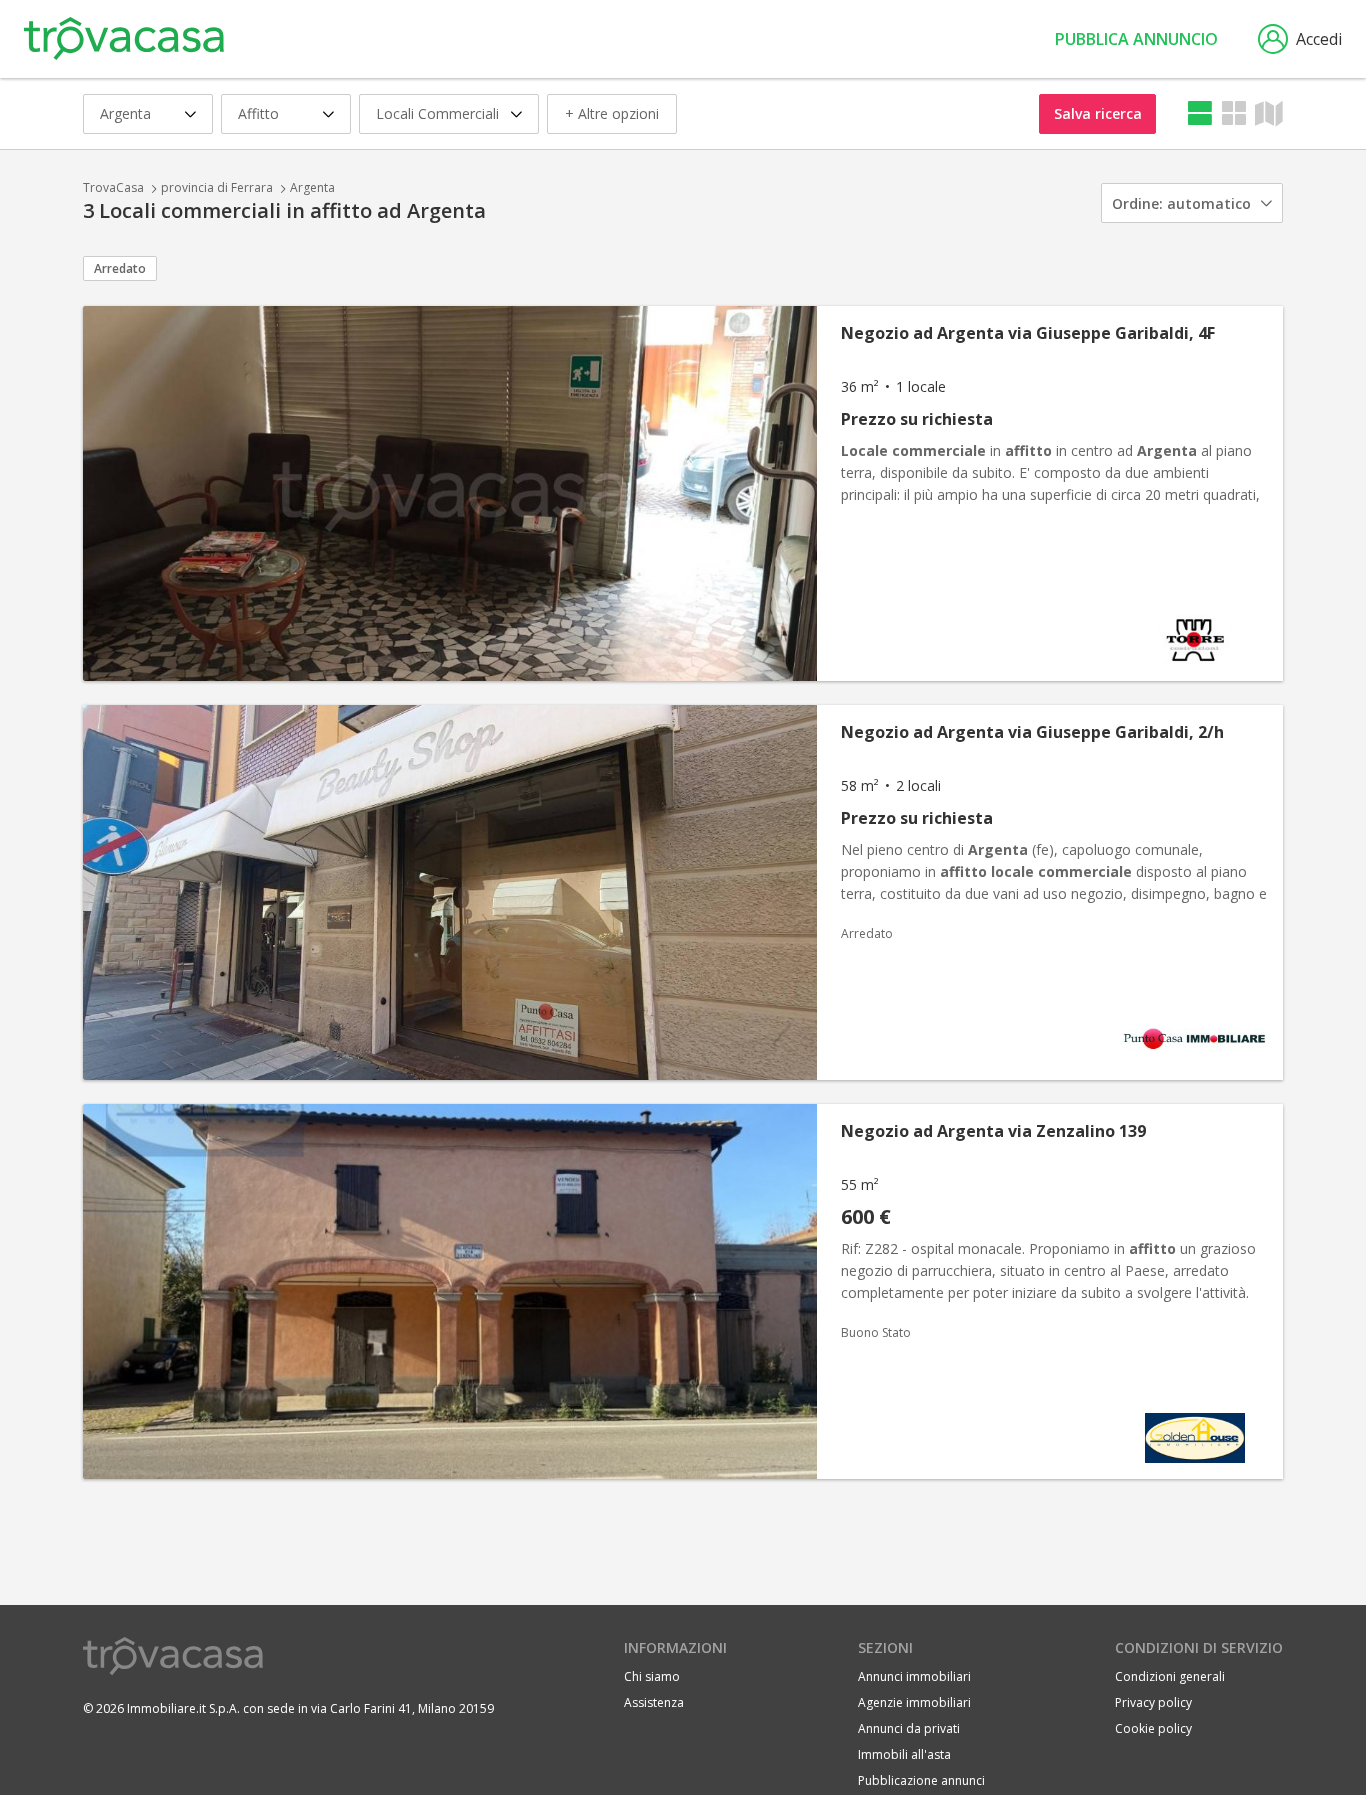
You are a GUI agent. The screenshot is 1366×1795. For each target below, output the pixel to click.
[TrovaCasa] (124, 39)
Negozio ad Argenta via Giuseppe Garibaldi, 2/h (1032, 732)
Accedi (1319, 39)
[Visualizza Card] (1234, 113)
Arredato (120, 268)
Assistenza (654, 1702)
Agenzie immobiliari (914, 1702)
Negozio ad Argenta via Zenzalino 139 (993, 1131)
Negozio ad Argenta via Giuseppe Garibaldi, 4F (1028, 333)
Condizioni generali (1170, 1676)
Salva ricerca (1098, 113)
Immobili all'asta (904, 1754)
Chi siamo (652, 1676)
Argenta (312, 187)
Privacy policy (1153, 1702)
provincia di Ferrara (217, 187)
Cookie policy (1153, 1728)
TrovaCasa (113, 187)
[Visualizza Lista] (1200, 113)
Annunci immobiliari (914, 1676)
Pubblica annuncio (1136, 39)
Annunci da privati (909, 1728)
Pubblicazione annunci (921, 1780)
